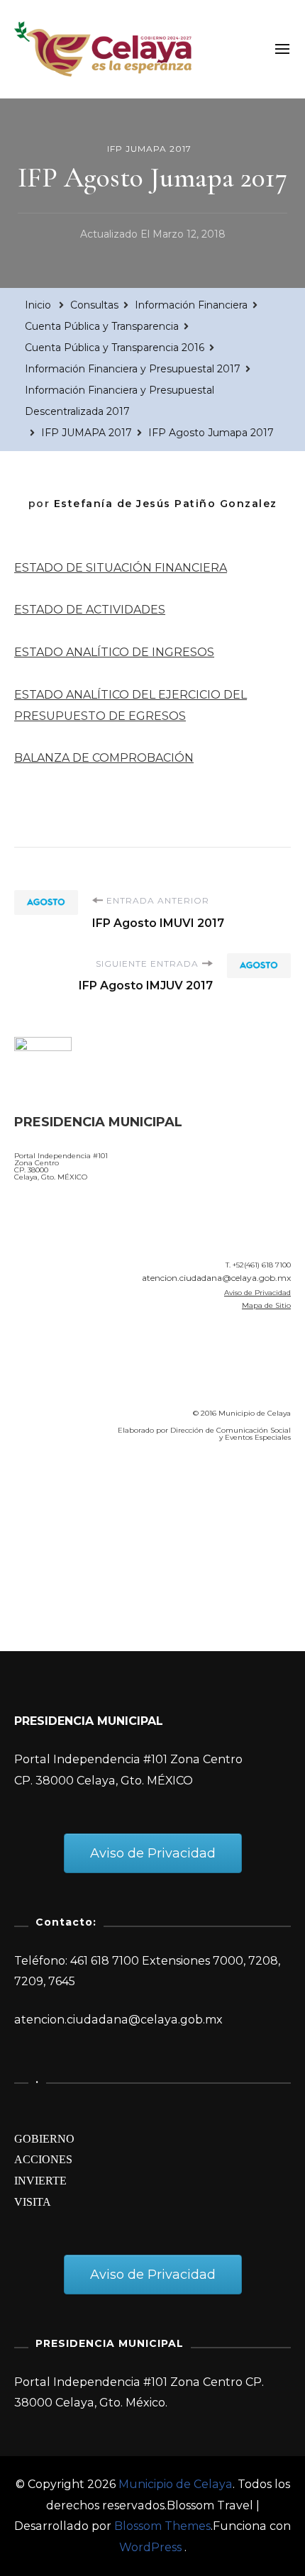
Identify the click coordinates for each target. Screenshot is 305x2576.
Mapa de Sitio (266, 1305)
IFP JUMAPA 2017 (149, 149)
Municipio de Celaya (176, 2484)
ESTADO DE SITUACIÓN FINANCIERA (121, 568)
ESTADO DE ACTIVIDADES (90, 610)
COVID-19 (45, 1534)
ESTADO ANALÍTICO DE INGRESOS (114, 652)
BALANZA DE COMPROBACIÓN (104, 758)
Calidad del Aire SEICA (90, 1494)
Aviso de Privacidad (257, 1293)
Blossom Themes (162, 2526)
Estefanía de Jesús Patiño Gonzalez (166, 504)
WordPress (150, 2547)
